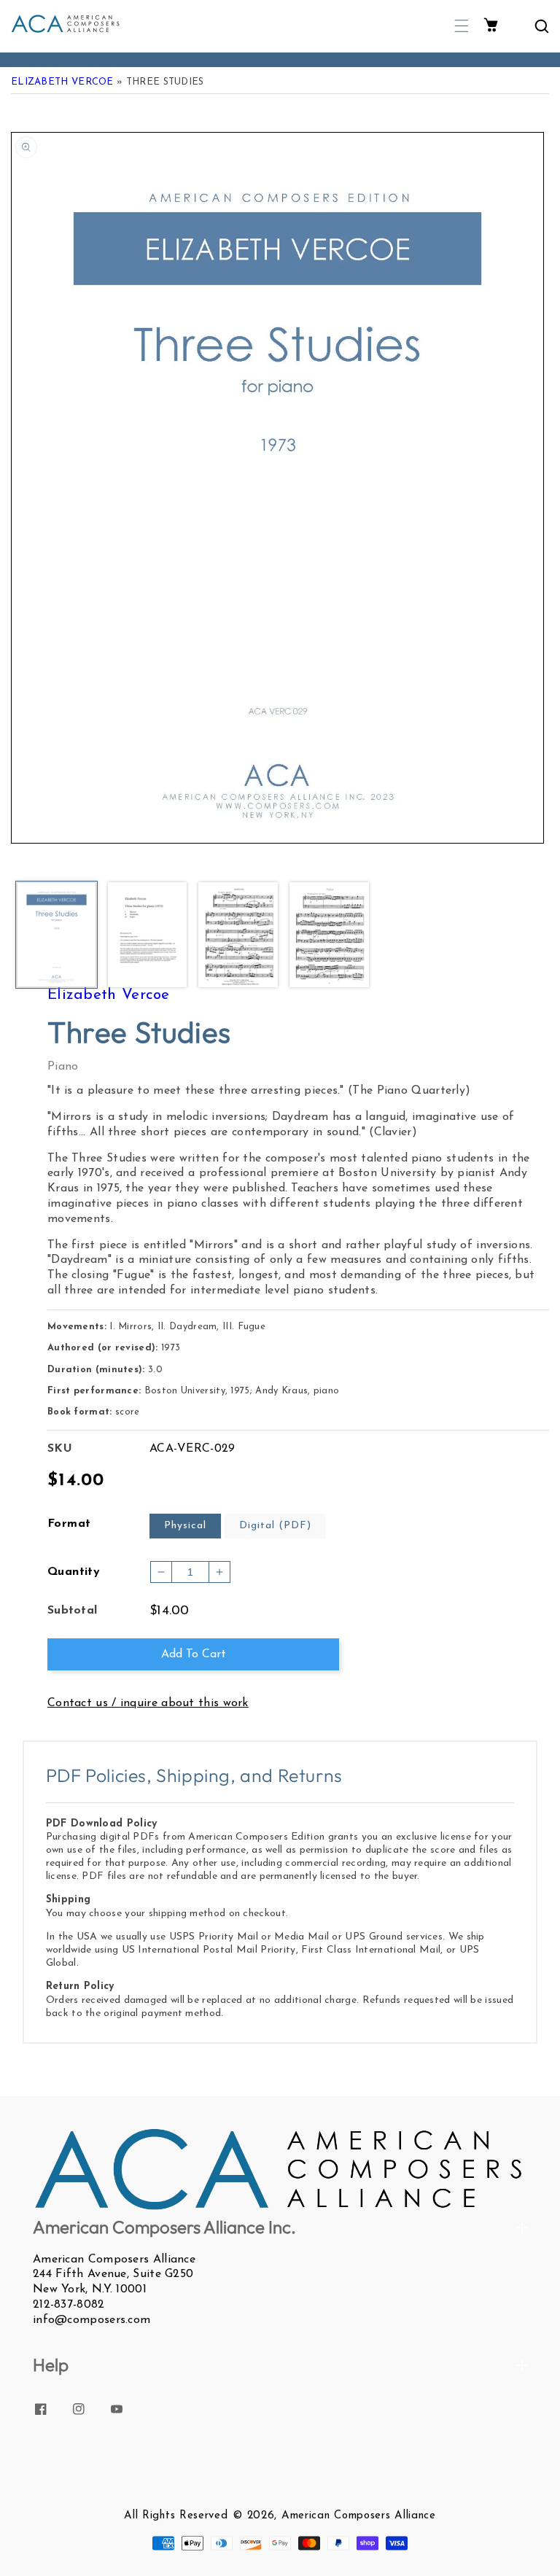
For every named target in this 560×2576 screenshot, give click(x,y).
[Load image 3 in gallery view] (238, 936)
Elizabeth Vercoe (62, 82)
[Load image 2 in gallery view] (148, 936)
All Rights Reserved (176, 2516)
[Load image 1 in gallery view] (57, 936)
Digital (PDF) (275, 1526)
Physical (185, 1526)
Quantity (74, 1572)
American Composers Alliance (359, 2516)
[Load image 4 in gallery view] (329, 936)
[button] (462, 26)
